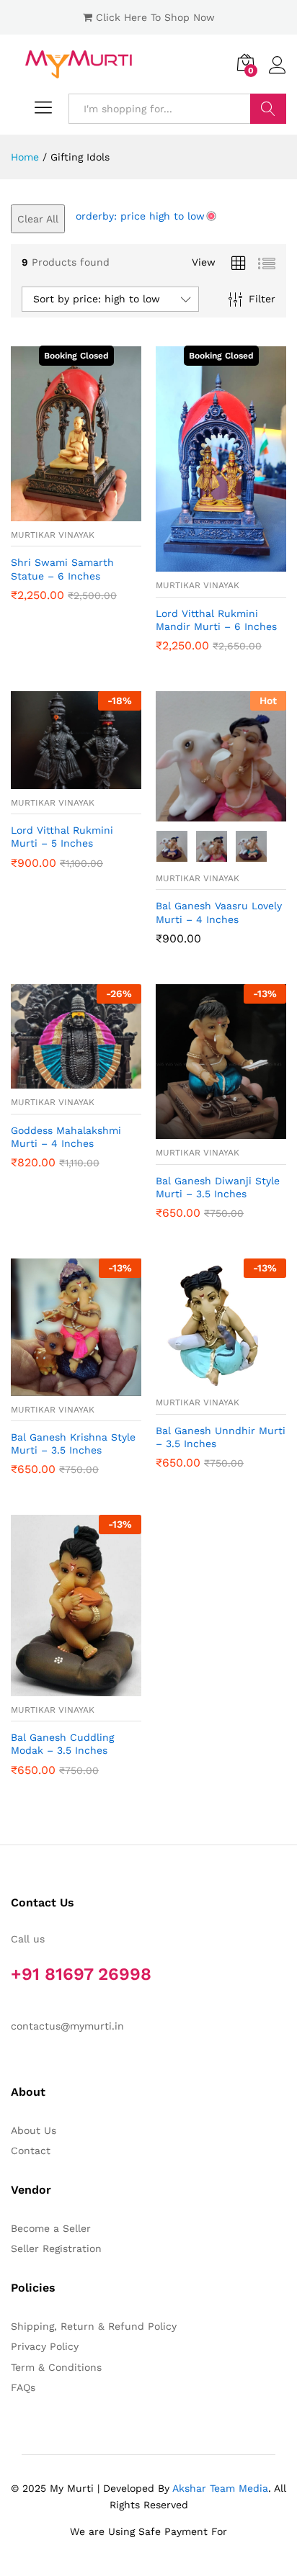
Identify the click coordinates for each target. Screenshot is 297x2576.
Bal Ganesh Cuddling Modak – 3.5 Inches (62, 1744)
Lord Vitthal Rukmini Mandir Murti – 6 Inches (216, 620)
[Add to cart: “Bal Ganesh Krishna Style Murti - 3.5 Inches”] (60, 1387)
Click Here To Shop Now (155, 17)
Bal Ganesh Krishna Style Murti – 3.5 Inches (73, 1444)
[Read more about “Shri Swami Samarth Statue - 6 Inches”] (60, 513)
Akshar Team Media (220, 2488)
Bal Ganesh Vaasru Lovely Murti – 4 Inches (219, 912)
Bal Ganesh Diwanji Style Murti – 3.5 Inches (218, 1187)
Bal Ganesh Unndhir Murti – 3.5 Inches (221, 1437)
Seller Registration (56, 2248)
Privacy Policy (45, 2346)
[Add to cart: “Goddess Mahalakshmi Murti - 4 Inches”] (60, 1080)
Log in (278, 74)
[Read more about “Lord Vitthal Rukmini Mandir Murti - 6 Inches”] (205, 563)
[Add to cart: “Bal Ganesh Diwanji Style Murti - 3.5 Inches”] (205, 1130)
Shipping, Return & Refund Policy (94, 2326)
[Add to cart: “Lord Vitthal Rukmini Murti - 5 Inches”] (60, 780)
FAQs (23, 2387)
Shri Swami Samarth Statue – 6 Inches (62, 569)
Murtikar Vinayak (53, 535)
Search (268, 109)
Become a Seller (51, 2228)
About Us (34, 2130)
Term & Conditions (56, 2367)
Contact (31, 2151)
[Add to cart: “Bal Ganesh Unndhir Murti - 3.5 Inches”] (205, 1380)
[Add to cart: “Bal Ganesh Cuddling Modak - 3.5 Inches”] (60, 1688)
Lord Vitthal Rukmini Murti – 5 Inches (62, 837)
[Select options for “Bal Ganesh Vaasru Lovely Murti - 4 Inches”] (205, 813)
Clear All (38, 219)
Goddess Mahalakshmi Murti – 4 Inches (66, 1137)
